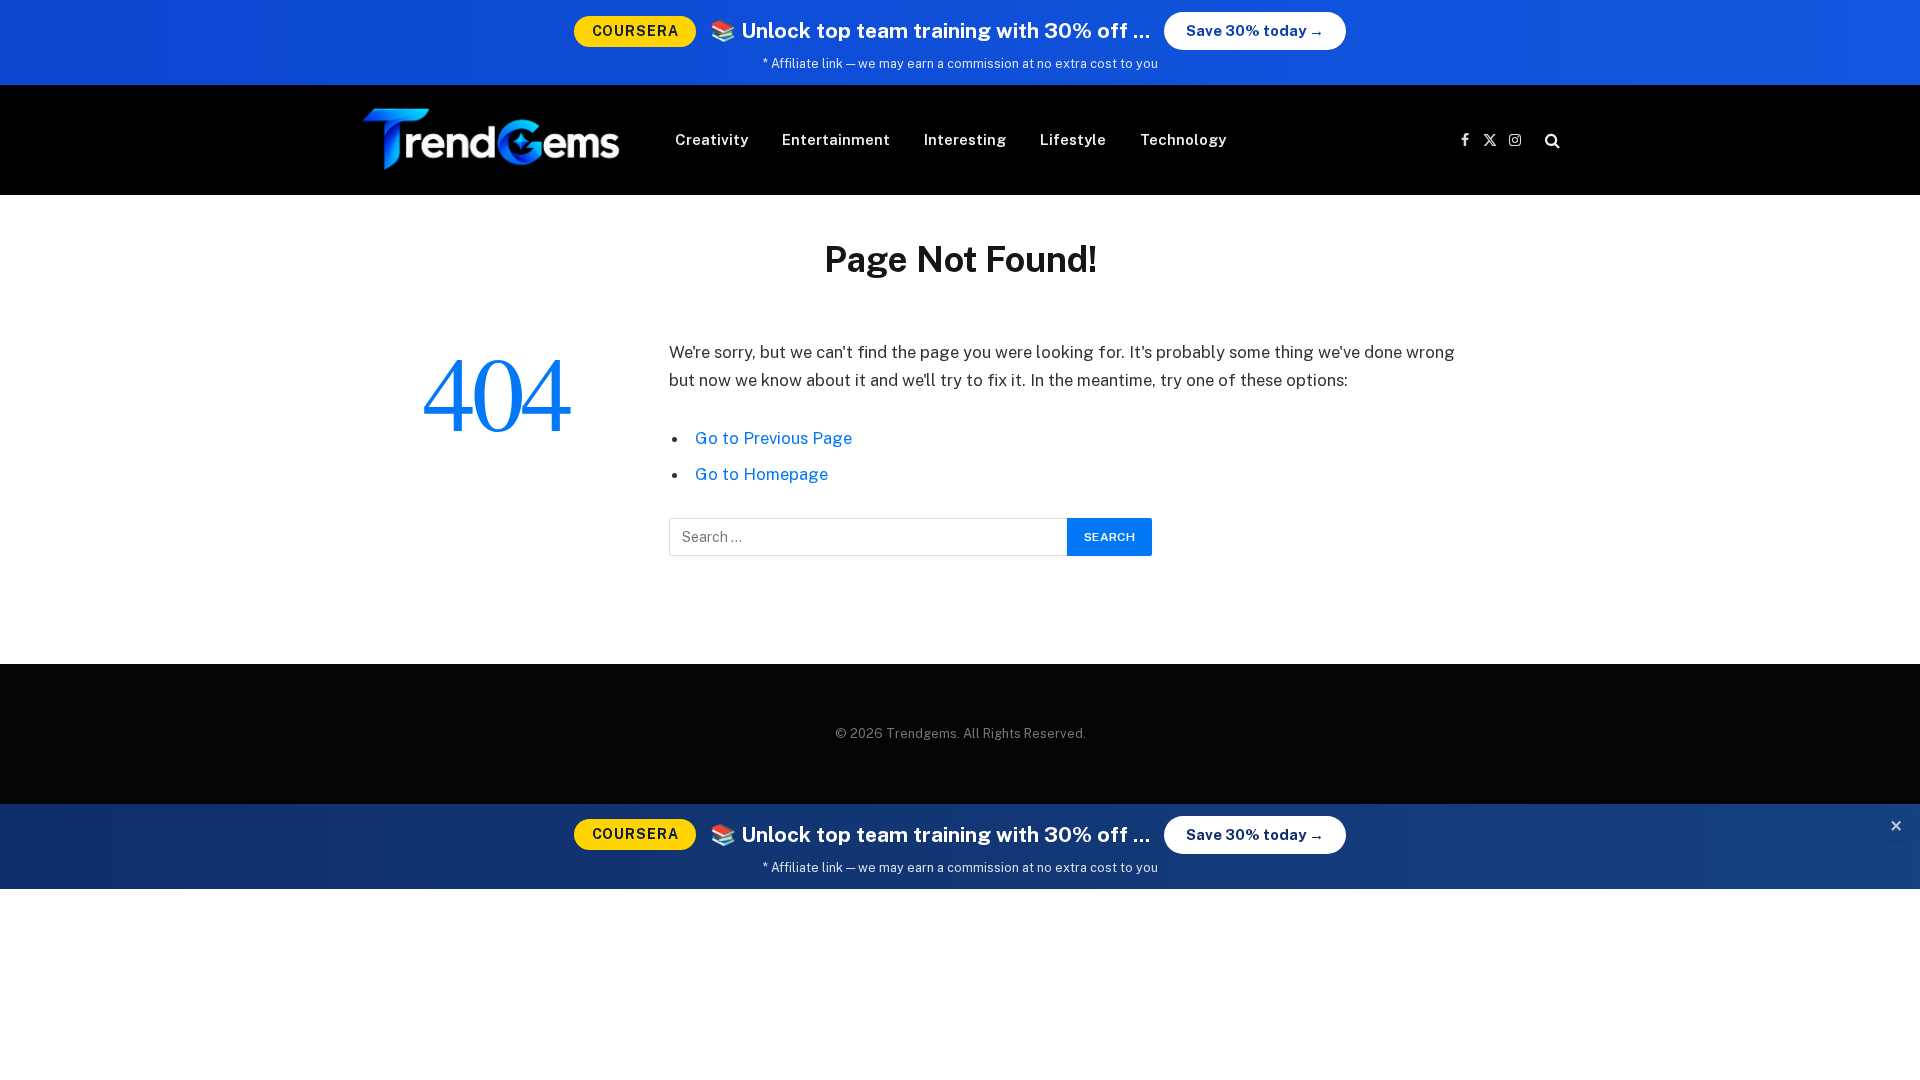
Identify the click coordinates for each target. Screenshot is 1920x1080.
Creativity (711, 139)
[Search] (1550, 140)
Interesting (965, 139)
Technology (1183, 139)
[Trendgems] (491, 140)
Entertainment (836, 139)
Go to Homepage (761, 474)
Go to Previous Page (773, 438)
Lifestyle (1073, 139)
